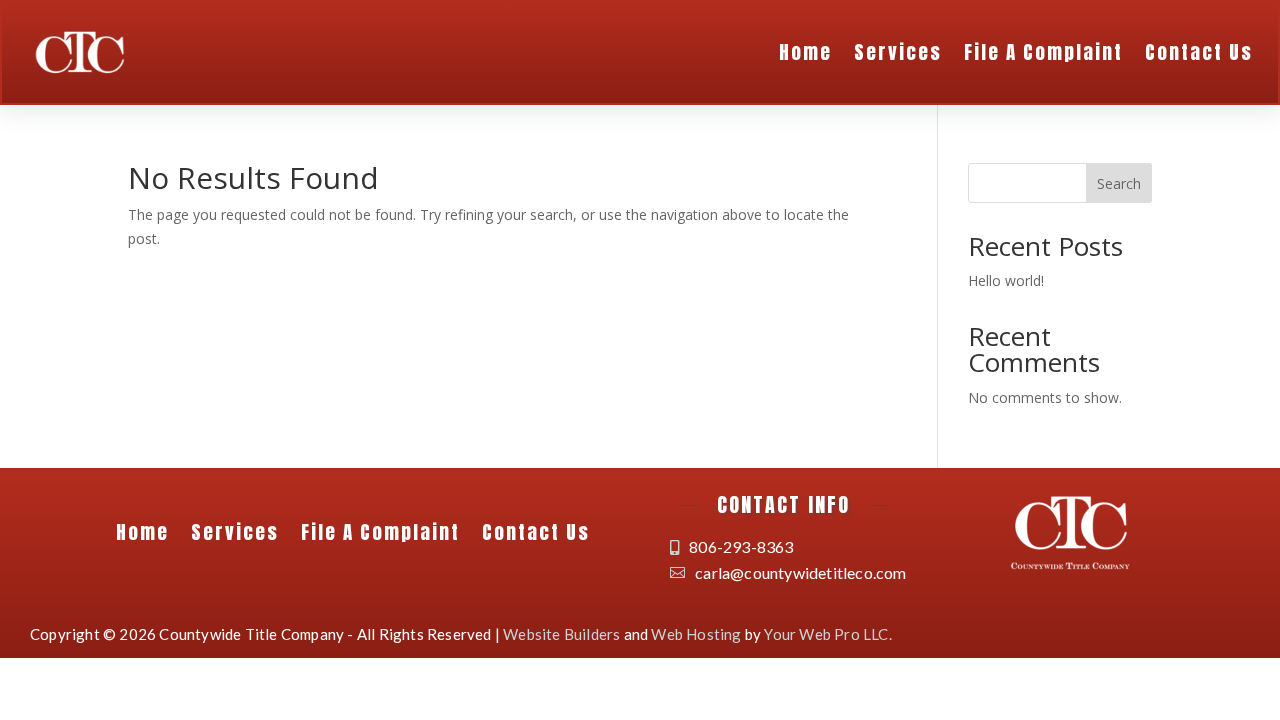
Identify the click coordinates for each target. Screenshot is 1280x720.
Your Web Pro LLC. (827, 634)
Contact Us (1199, 52)
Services (898, 52)
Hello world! (1006, 280)
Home (805, 52)
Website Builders (561, 634)
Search (1119, 183)
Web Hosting (696, 634)
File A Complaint (1043, 52)
